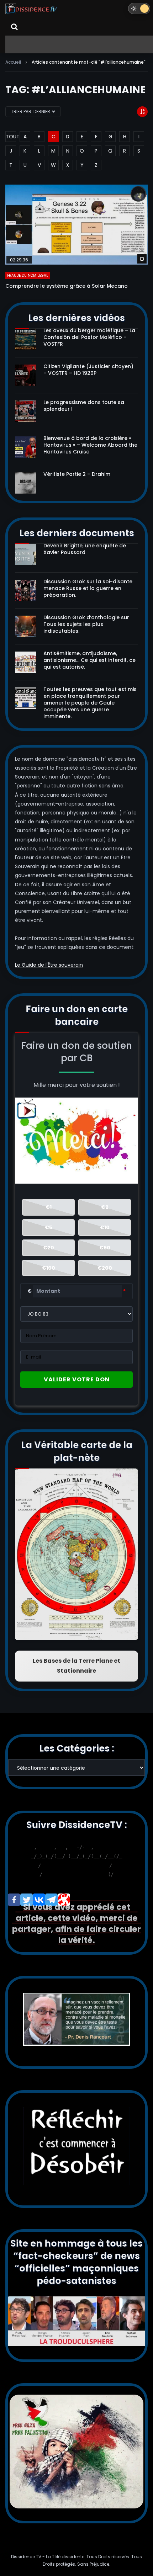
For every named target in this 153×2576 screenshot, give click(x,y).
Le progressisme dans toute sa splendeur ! (84, 406)
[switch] (139, 9)
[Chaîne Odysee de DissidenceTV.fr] (64, 1900)
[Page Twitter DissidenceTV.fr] (27, 1900)
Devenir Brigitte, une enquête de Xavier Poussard (85, 549)
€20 (49, 1248)
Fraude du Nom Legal (28, 275)
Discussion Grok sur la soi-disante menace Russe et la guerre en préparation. (88, 588)
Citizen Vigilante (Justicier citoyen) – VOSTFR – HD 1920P (88, 370)
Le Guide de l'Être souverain (49, 965)
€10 (105, 1227)
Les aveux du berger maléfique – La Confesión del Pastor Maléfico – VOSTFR (89, 337)
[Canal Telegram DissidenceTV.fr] (51, 1900)
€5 (49, 1227)
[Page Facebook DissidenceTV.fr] (14, 1900)
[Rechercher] (14, 27)
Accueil (13, 62)
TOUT (11, 137)
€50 (105, 1248)
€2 (105, 1207)
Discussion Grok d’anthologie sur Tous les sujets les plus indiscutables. (86, 624)
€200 (105, 1268)
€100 (49, 1268)
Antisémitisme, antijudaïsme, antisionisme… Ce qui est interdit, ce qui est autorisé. (89, 660)
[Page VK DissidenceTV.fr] (39, 1900)
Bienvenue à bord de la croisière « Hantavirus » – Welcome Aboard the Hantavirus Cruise (90, 445)
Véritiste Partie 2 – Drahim (77, 474)
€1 (49, 1207)
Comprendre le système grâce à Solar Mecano (67, 286)
